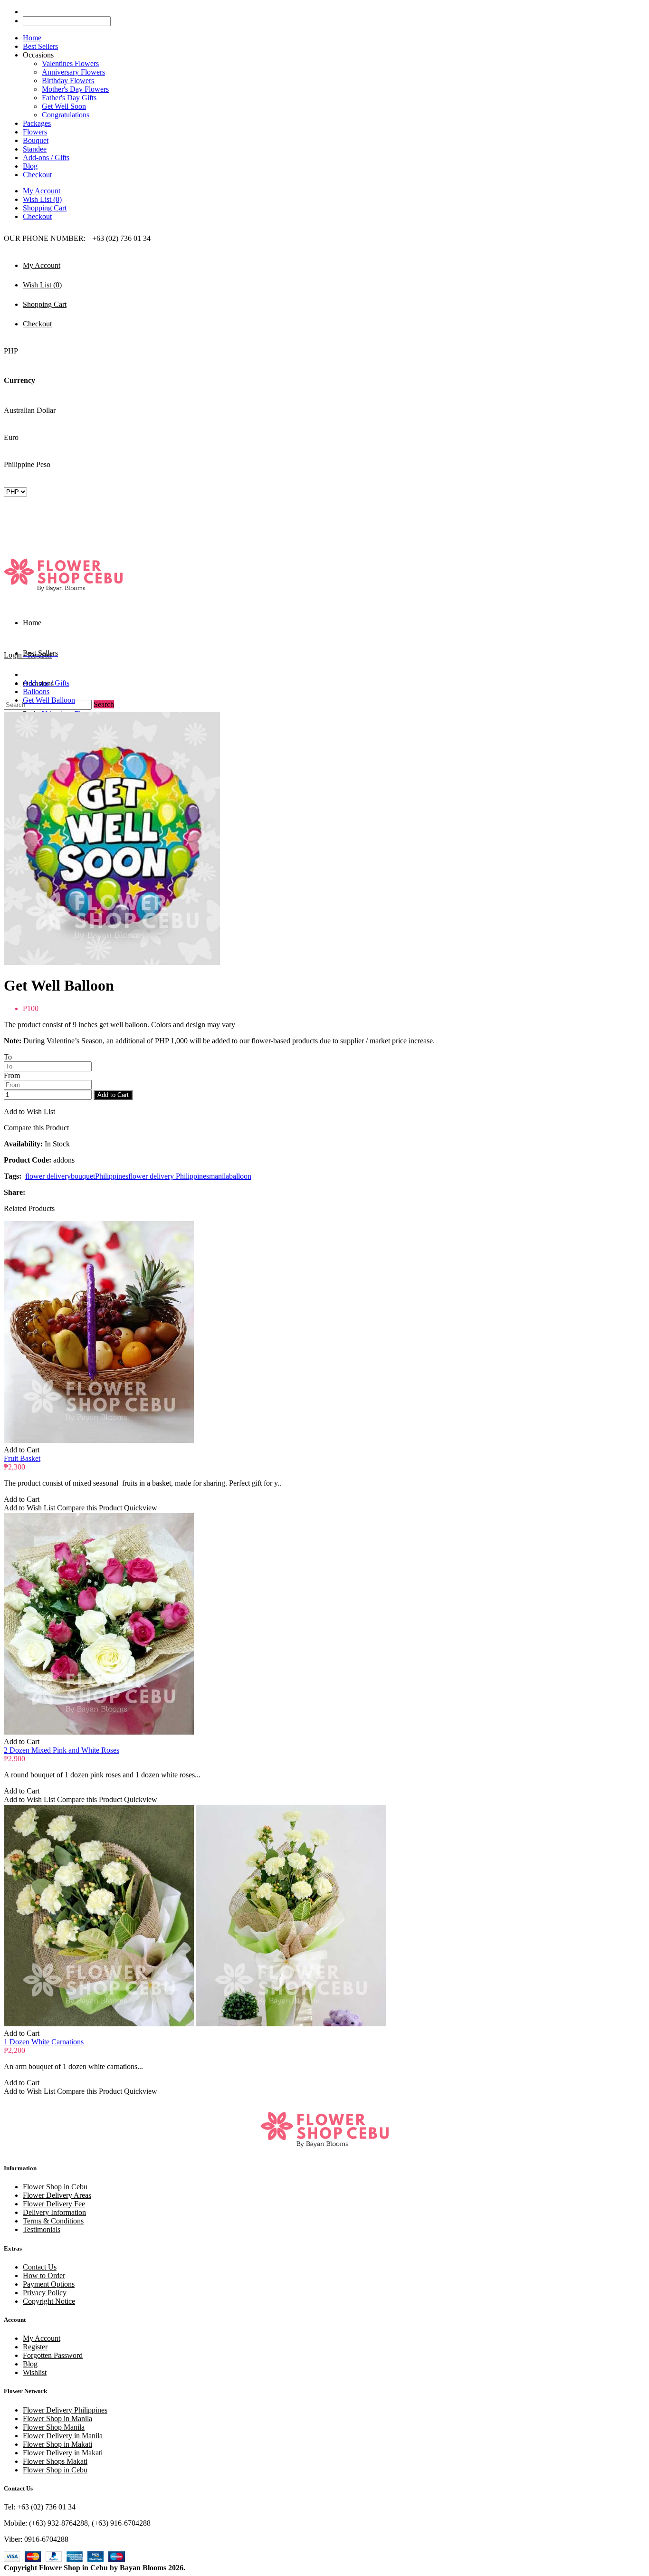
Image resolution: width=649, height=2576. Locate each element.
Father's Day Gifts (69, 98)
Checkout (37, 216)
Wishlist (35, 2372)
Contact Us (40, 2267)
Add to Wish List (29, 1111)
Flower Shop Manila (54, 2427)
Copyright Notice (49, 2301)
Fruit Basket (22, 1458)
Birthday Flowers (68, 81)
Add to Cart (113, 1095)
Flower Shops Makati (55, 2461)
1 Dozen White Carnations (44, 2042)
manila (219, 1176)
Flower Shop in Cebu (55, 2187)
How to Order (44, 2275)
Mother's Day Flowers (75, 89)
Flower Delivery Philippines (65, 2410)
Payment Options (49, 2284)
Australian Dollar (30, 410)
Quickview (141, 1508)
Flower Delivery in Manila (63, 2436)
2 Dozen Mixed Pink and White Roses (62, 1750)
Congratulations (66, 115)
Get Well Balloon (49, 700)
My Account (42, 191)
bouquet (83, 1176)
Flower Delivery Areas (57, 2195)
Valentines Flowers (70, 63)
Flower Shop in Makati (57, 2444)
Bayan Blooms (143, 2568)
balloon (240, 1176)
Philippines (112, 1176)
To (8, 1057)
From (12, 1075)
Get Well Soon (64, 106)
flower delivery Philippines (169, 1176)
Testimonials (42, 2229)
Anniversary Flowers (73, 72)
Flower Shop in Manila (57, 2419)
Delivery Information (54, 2212)
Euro (11, 437)
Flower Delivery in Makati (63, 2453)
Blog (30, 2364)
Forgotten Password (53, 2355)
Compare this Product (36, 1128)
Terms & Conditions (53, 2221)
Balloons (36, 692)
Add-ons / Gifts (46, 683)
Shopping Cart (45, 208)
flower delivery (48, 1176)
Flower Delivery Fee (54, 2204)
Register (35, 2347)
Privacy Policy (45, 2293)
